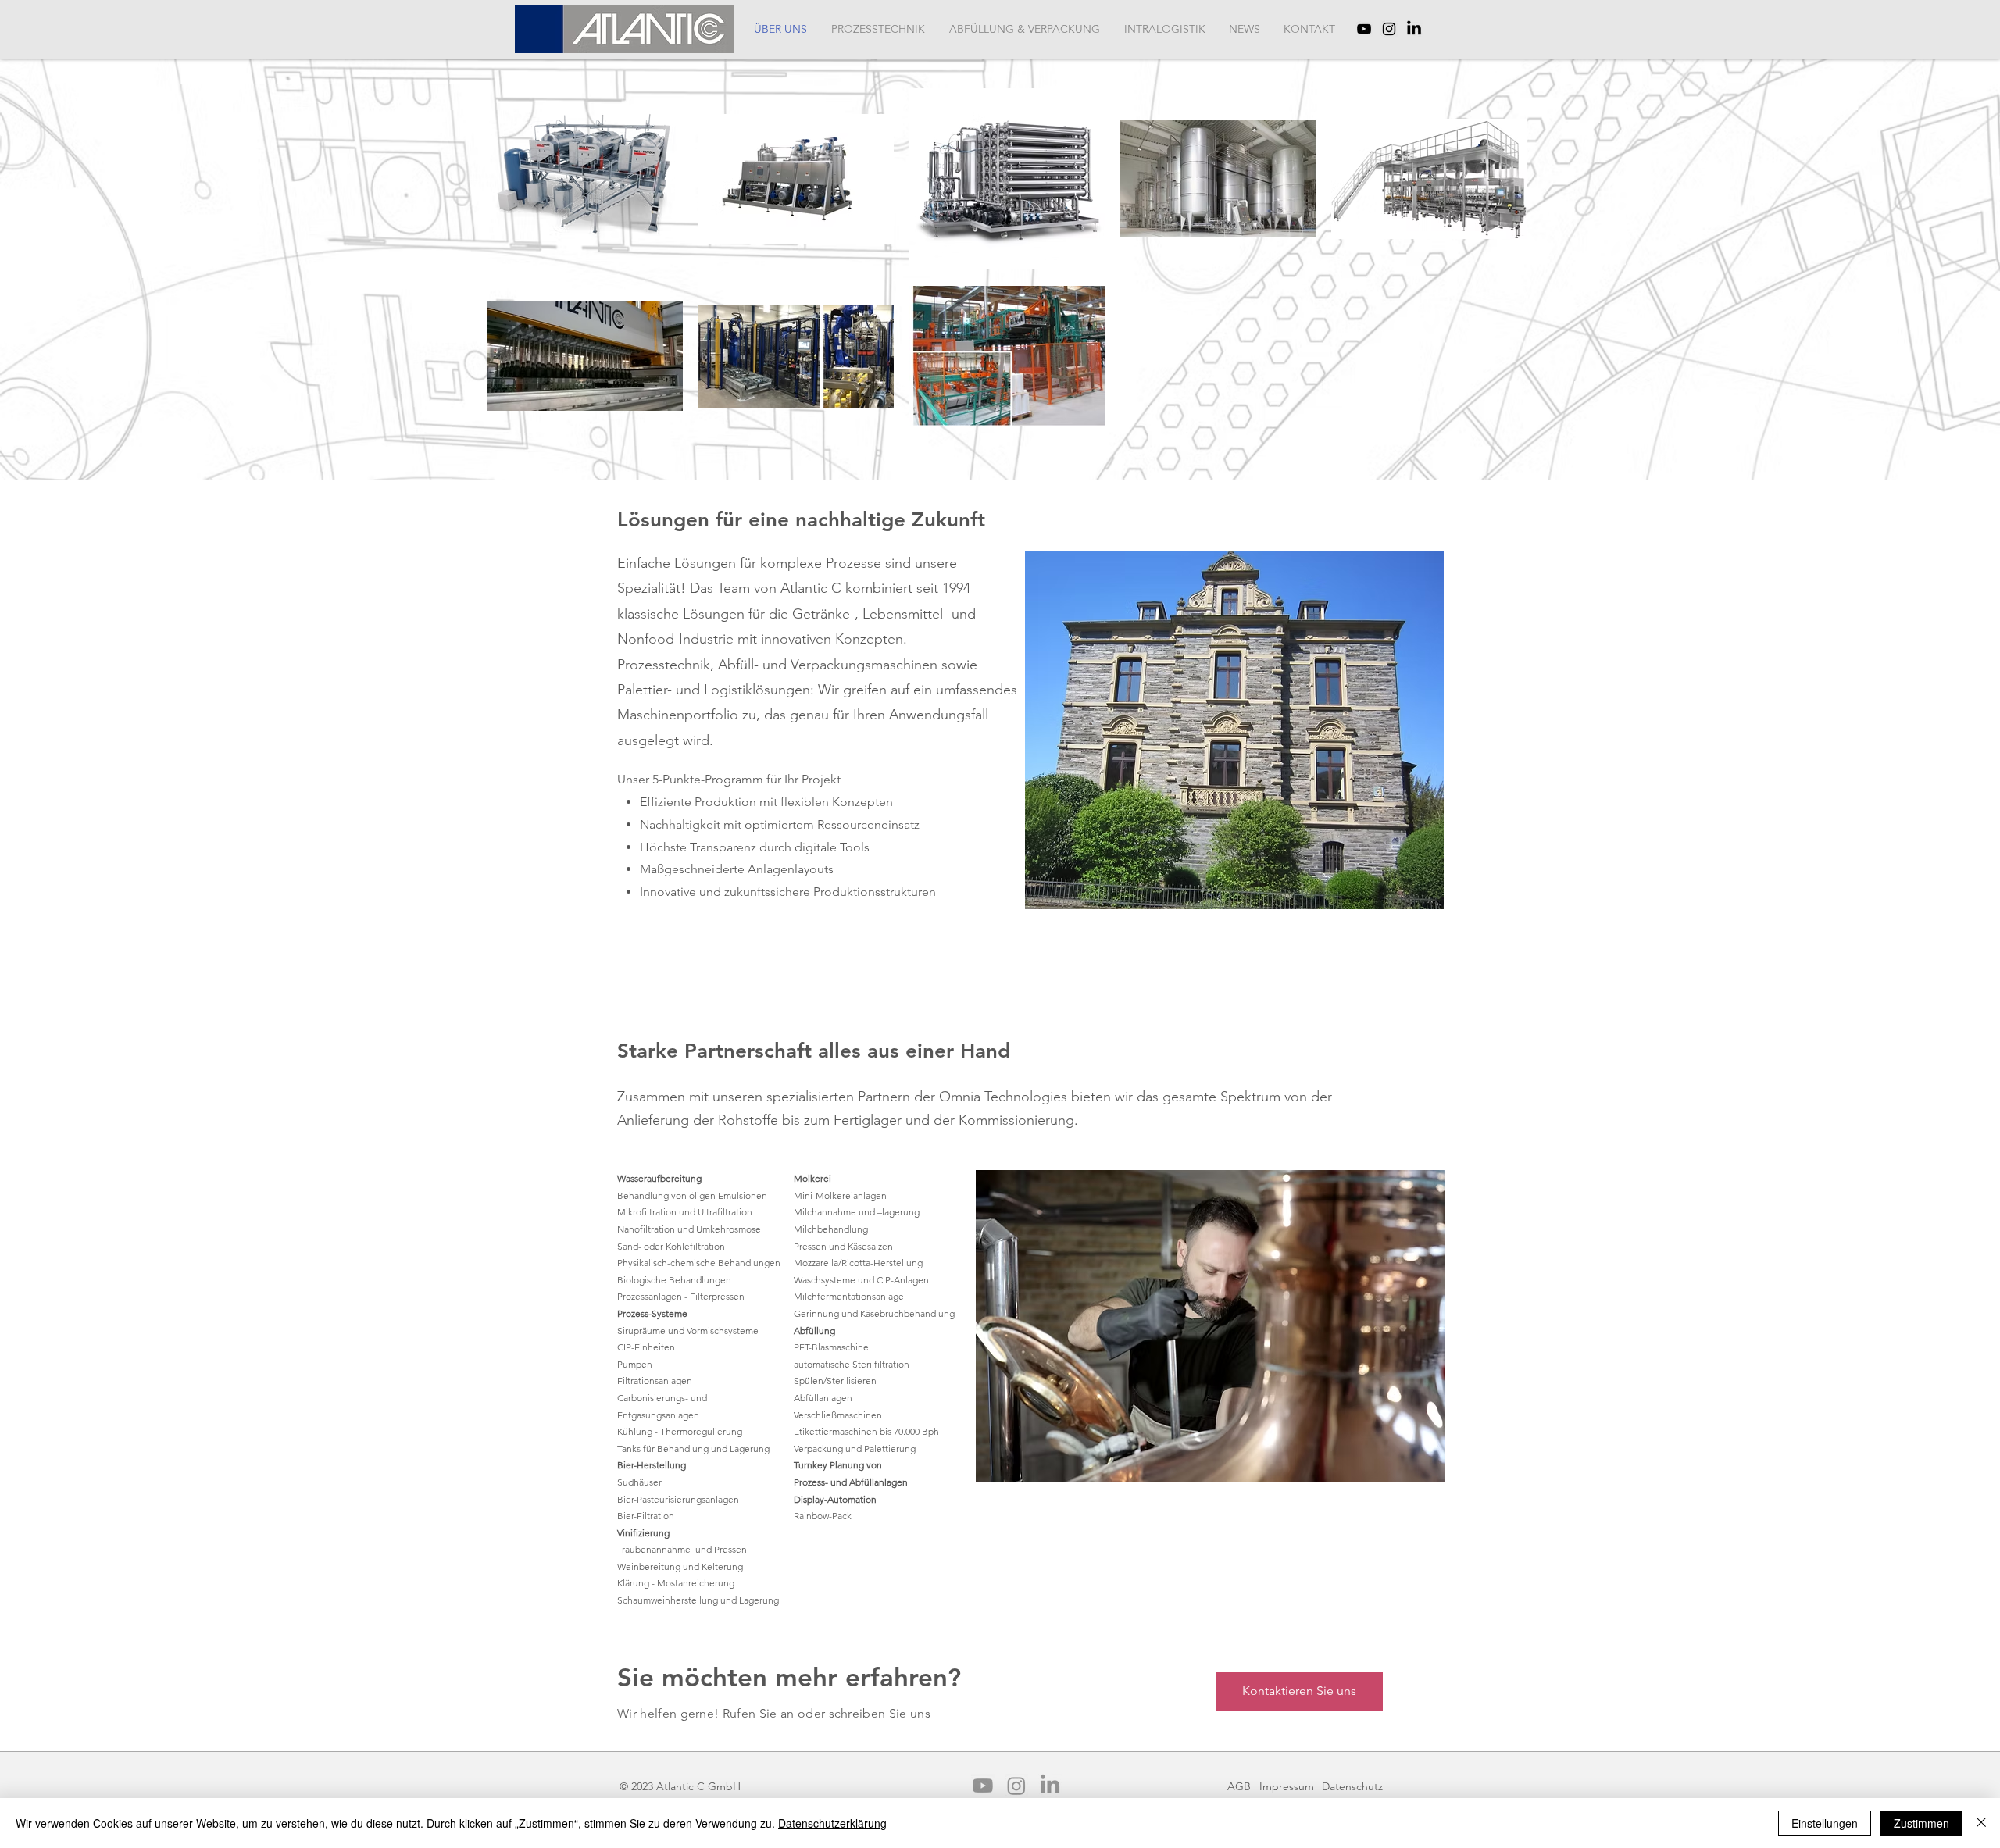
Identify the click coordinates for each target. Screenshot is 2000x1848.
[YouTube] (1364, 29)
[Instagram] (1389, 29)
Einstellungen (1825, 1823)
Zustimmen (1921, 1823)
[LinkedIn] (1414, 29)
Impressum (1287, 1786)
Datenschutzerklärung (832, 1823)
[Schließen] (1981, 1823)
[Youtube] (983, 1786)
